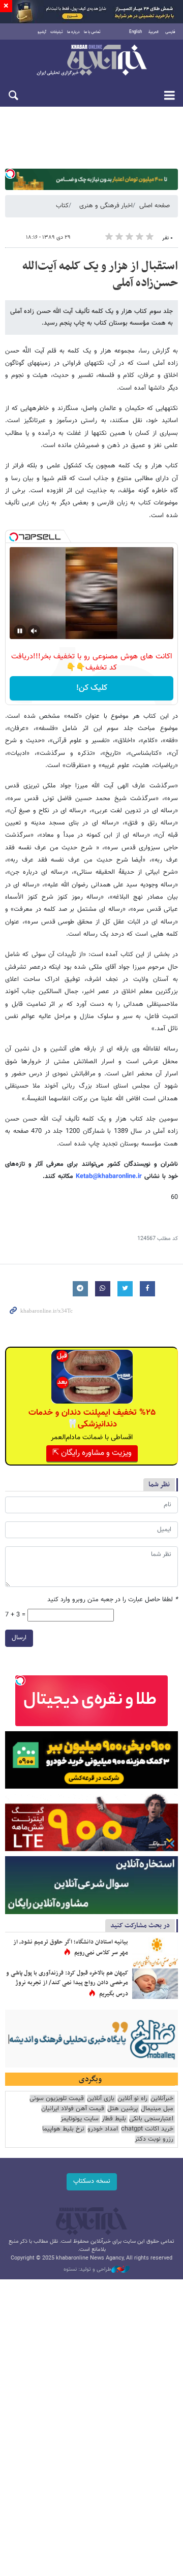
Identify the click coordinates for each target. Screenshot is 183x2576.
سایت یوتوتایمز (80, 2119)
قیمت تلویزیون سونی (57, 2099)
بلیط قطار (114, 2119)
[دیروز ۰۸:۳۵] (155, 1984)
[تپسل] (10, 174)
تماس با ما (92, 32)
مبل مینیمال (157, 2109)
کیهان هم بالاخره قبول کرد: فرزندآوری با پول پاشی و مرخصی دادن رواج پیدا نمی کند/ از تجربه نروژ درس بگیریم (67, 1983)
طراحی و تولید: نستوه (87, 2270)
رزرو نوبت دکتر (154, 2139)
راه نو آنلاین (132, 2099)
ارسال (19, 1638)
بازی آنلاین (101, 2099)
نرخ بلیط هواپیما (63, 2129)
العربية (154, 32)
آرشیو (42, 32)
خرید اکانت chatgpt (147, 2129)
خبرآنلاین (91, 61)
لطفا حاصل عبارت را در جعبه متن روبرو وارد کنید (113, 1600)
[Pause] (20, 631)
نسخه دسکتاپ (92, 2181)
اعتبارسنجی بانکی (151, 2119)
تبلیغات (57, 32)
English (135, 32)
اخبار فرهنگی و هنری (106, 206)
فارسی (170, 32)
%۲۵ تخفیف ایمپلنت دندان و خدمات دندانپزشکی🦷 (92, 1418)
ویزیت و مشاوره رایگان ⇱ (92, 1453)
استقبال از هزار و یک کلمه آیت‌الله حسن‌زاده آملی (100, 275)
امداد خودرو (103, 2129)
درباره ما (73, 32)
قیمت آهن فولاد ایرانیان (73, 2109)
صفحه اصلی (155, 206)
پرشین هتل (123, 2109)
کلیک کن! (92, 688)
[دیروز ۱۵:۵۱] (155, 1953)
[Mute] (34, 631)
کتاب (62, 206)
